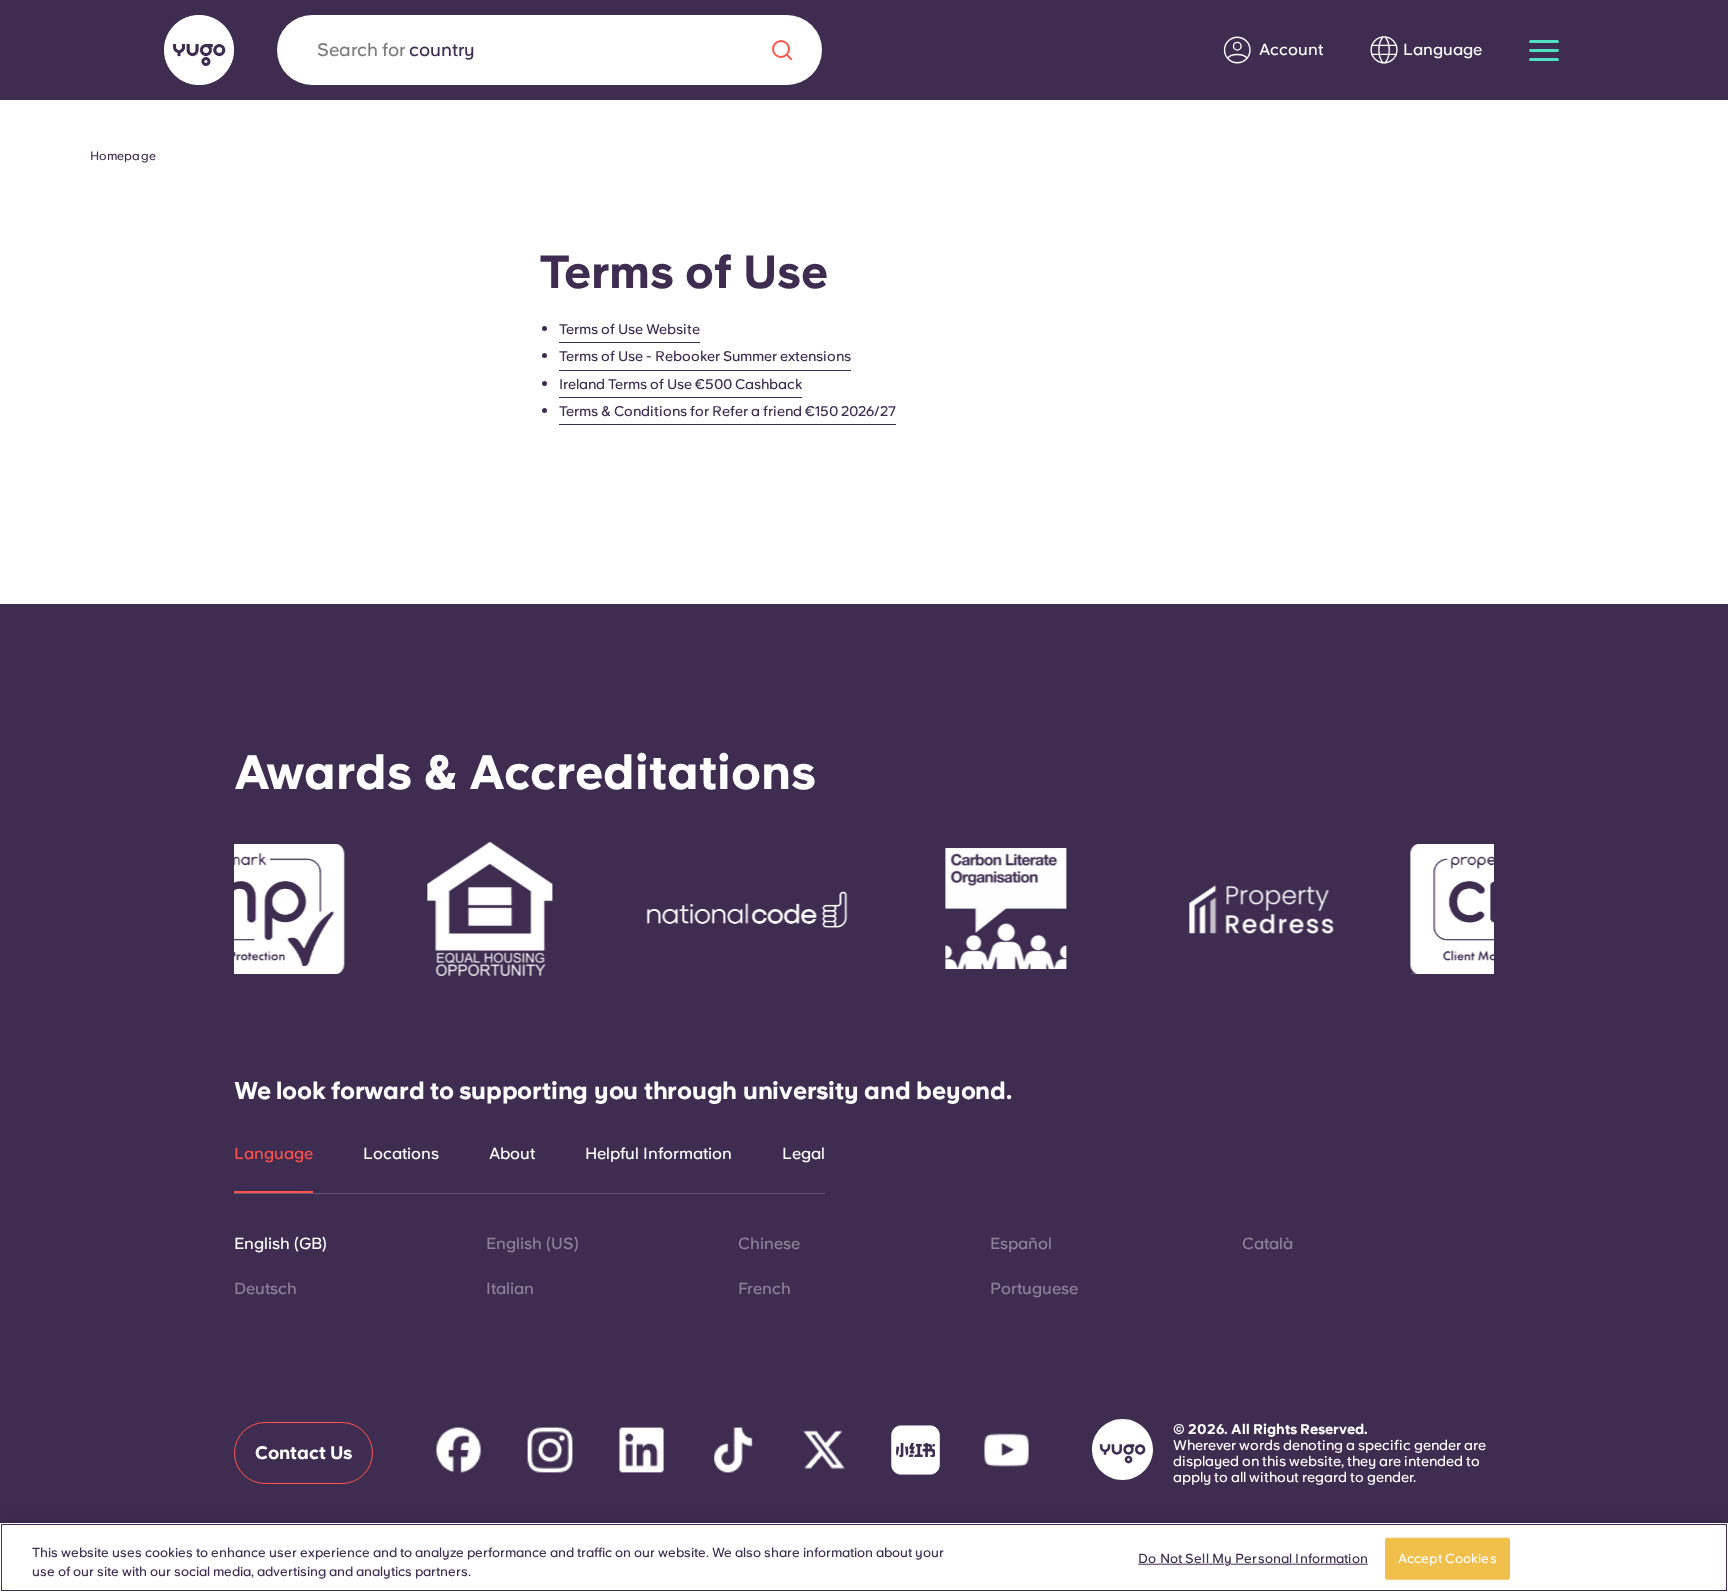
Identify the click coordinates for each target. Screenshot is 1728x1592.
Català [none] (1267, 1243)
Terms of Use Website (629, 329)
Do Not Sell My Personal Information (1253, 1558)
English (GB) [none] (280, 1243)
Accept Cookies (1447, 1558)
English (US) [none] (532, 1243)
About (512, 1154)
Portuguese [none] (1034, 1288)
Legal (803, 1154)
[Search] (782, 50)
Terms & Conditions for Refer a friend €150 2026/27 (727, 411)
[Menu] (1544, 50)
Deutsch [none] (265, 1288)
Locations (401, 1154)
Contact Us (303, 1452)
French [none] (764, 1288)
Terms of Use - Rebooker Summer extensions (705, 356)
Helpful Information (658, 1154)
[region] (864, 1557)
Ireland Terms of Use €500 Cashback (680, 384)
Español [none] (1021, 1243)
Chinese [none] (769, 1243)
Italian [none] (510, 1288)
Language (273, 1154)
